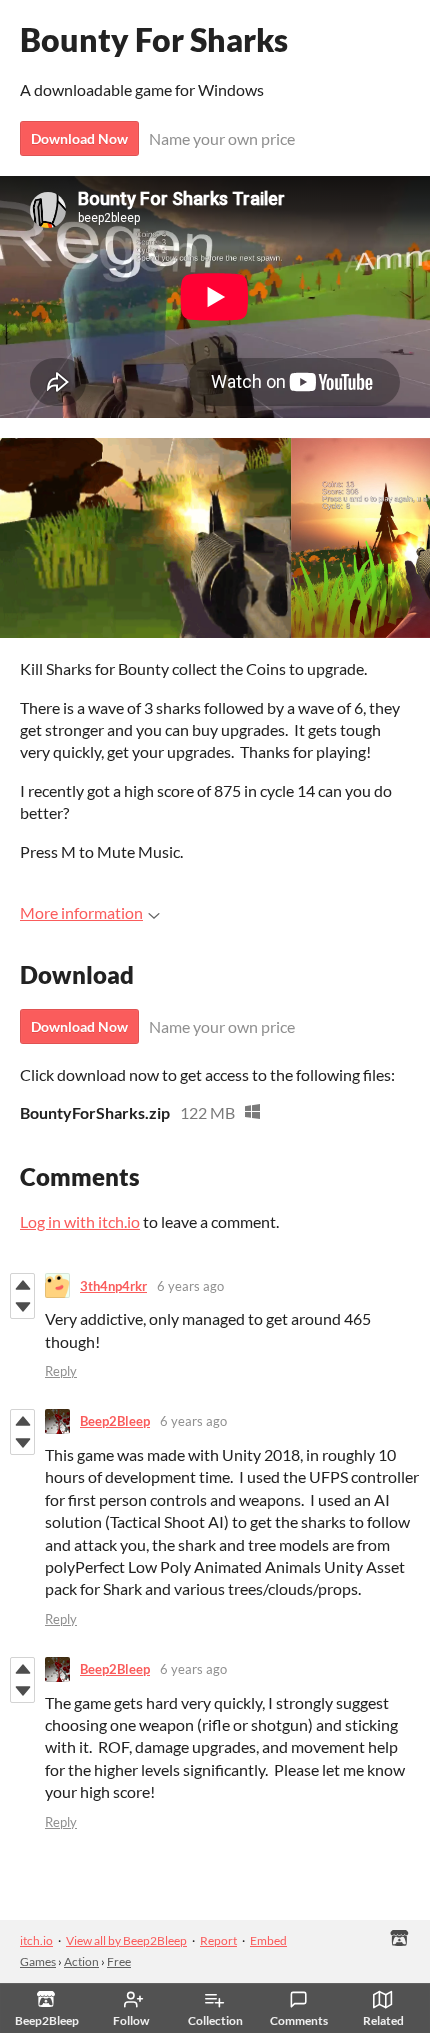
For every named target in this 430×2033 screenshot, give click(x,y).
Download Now (79, 138)
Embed (268, 1940)
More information (81, 912)
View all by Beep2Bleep (126, 1940)
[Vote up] (22, 1285)
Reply (61, 1371)
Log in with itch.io (80, 1221)
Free (119, 1961)
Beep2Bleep (115, 1421)
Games (38, 1961)
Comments (299, 2020)
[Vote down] (22, 1307)
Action (81, 1961)
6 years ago (190, 1286)
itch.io (36, 1940)
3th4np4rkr (113, 1286)
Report (218, 1940)
